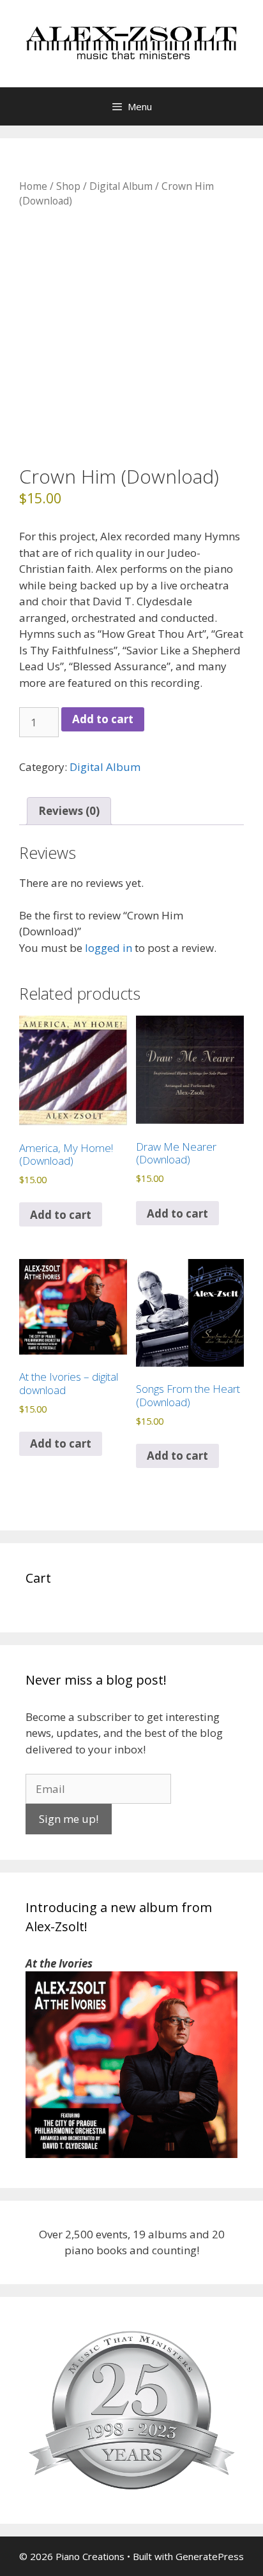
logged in (109, 948)
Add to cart (103, 719)
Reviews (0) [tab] (69, 811)
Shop (68, 186)
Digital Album (121, 186)
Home (33, 186)
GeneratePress (210, 2556)
